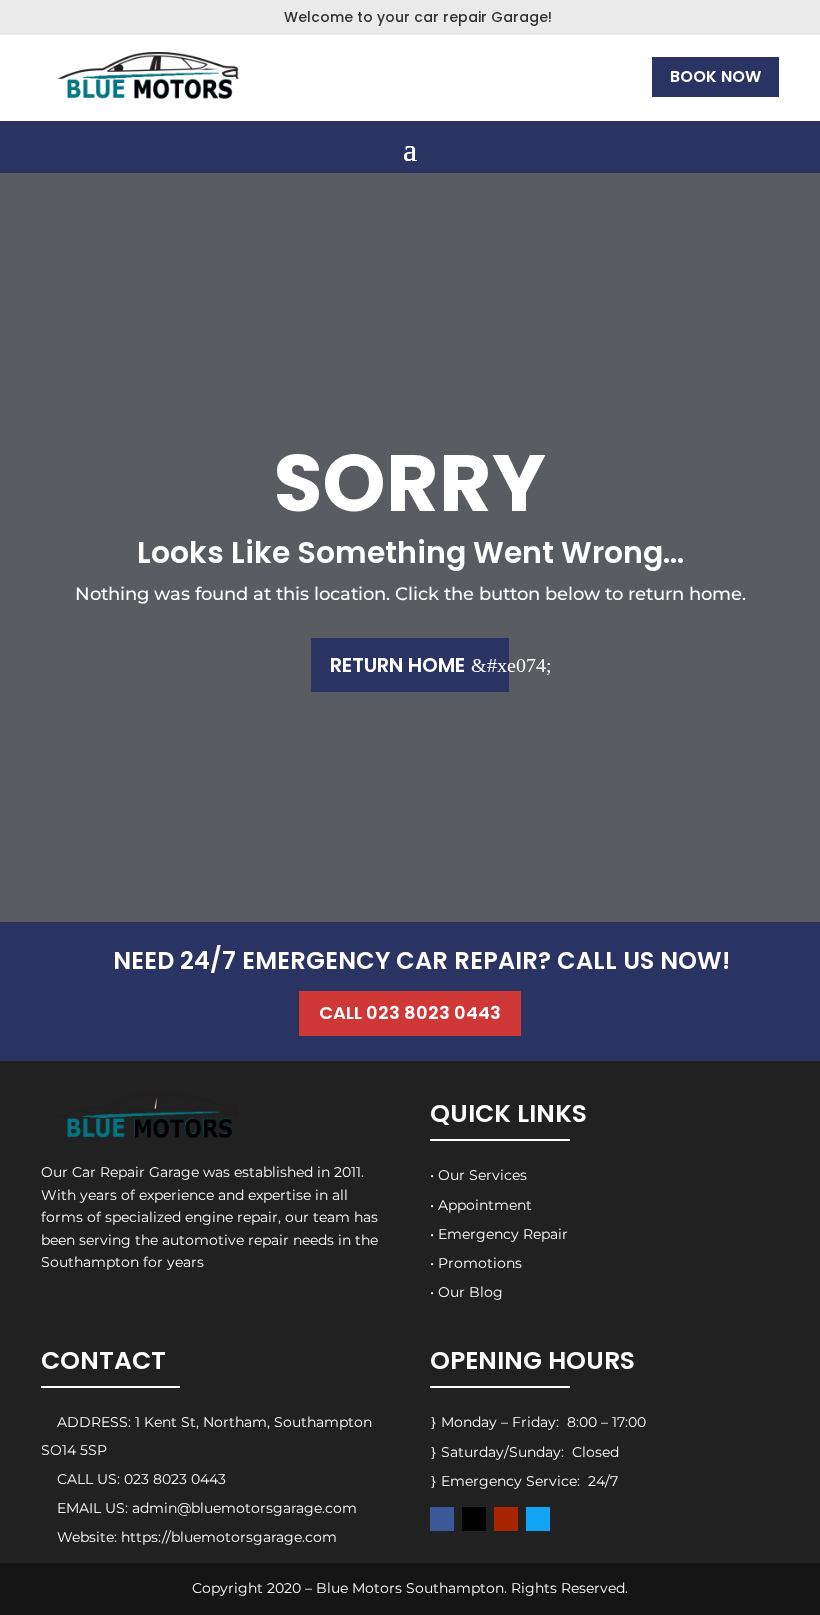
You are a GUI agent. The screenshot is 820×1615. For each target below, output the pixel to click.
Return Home (397, 665)
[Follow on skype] (538, 1519)
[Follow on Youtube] (506, 1519)
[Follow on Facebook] (442, 1519)
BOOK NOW (715, 76)
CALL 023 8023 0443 (410, 1012)
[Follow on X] (474, 1519)
